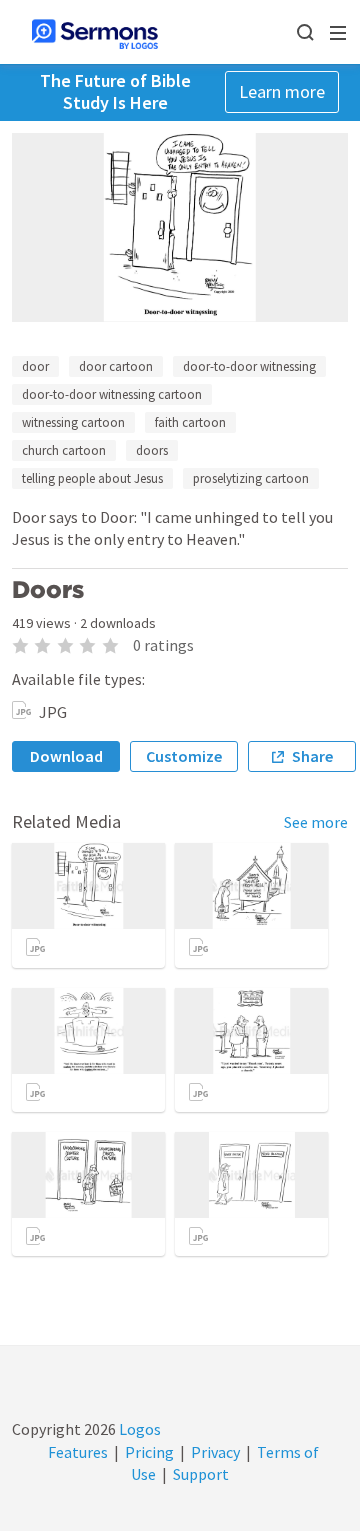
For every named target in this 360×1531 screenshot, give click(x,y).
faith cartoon (190, 422)
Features (78, 1452)
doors (152, 450)
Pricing (149, 1452)
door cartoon (116, 366)
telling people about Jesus (92, 478)
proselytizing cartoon (251, 478)
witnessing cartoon (73, 422)
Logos (138, 1429)
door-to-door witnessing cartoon (112, 394)
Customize (184, 756)
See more (316, 822)
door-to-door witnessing (249, 366)
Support (201, 1474)
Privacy (215, 1452)
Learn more (282, 91)
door (35, 366)
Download (66, 756)
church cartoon (64, 450)
